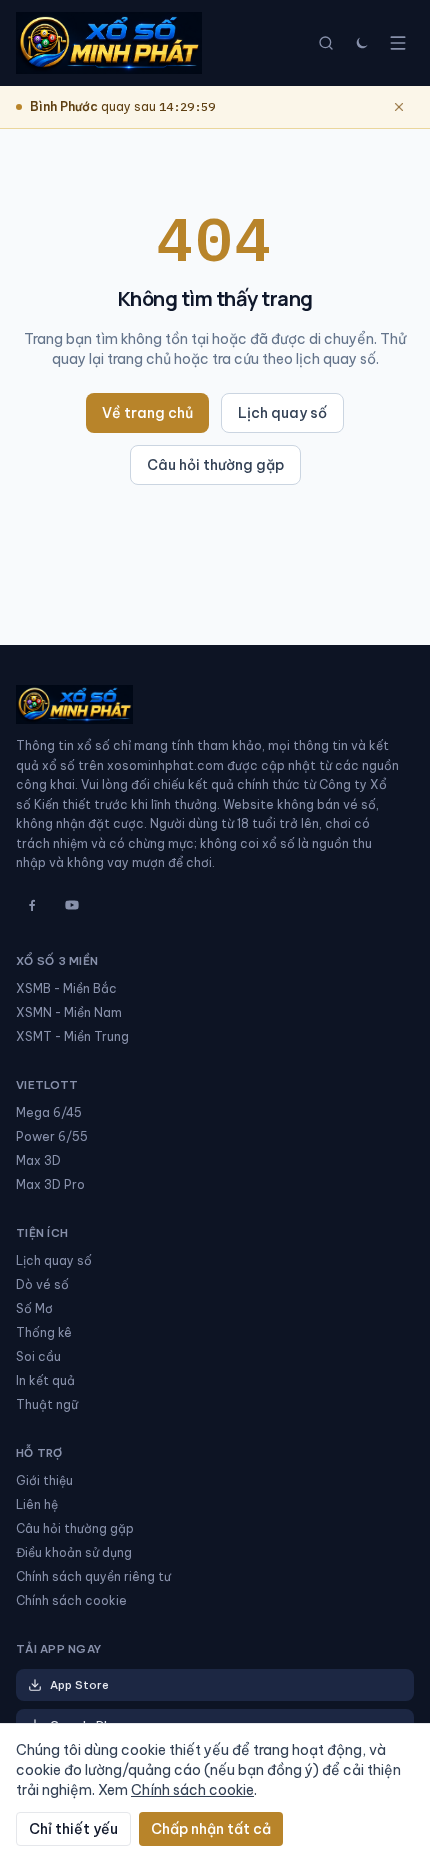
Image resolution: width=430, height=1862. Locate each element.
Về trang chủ (147, 413)
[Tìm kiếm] (326, 43)
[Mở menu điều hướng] (398, 43)
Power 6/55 (52, 1136)
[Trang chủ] (109, 43)
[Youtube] (72, 905)
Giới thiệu (44, 1480)
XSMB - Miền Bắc (66, 988)
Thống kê (44, 1332)
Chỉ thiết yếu (73, 1829)
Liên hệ (37, 1504)
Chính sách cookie (71, 1600)
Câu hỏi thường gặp (215, 465)
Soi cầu (38, 1356)
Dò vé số (42, 1284)
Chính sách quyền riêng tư (93, 1576)
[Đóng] (399, 107)
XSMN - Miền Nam (69, 1012)
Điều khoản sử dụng (74, 1552)
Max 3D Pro (50, 1184)
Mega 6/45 (49, 1112)
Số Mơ (34, 1308)
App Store (79, 1685)
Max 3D (38, 1160)
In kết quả (45, 1380)
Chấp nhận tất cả (211, 1829)
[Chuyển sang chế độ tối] (362, 43)
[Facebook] (32, 905)
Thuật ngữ (47, 1404)
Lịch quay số (282, 413)
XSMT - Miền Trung (72, 1036)
